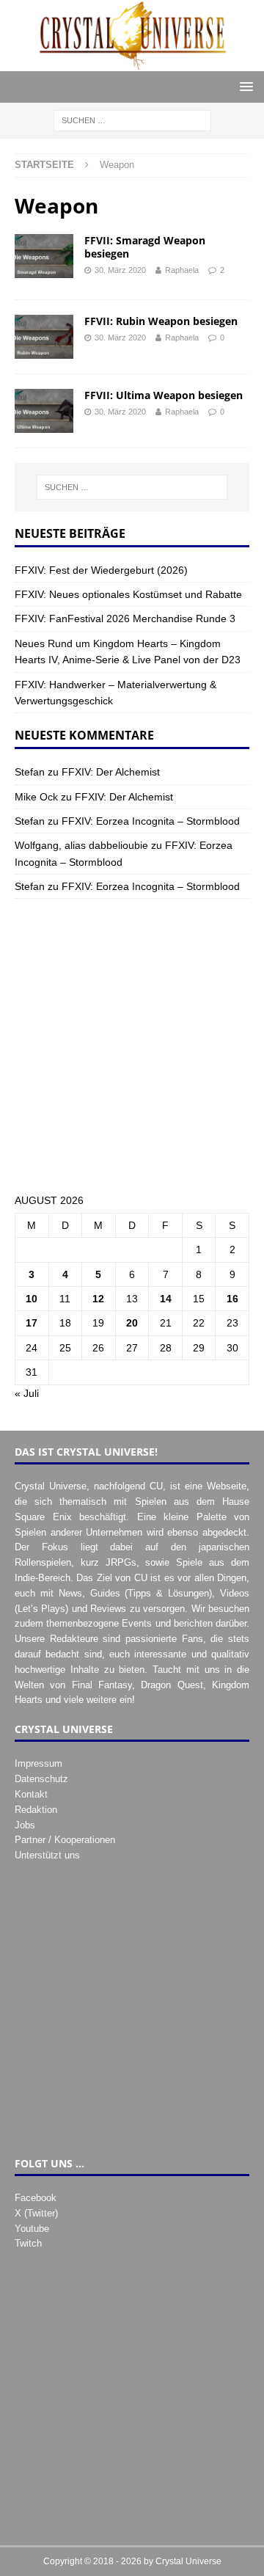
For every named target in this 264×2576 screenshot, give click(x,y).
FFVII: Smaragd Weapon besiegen (145, 247)
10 (32, 1299)
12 (98, 1299)
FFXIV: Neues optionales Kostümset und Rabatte (128, 594)
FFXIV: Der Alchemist (111, 772)
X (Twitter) (36, 2213)
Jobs (25, 1825)
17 (32, 1323)
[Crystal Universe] (132, 63)
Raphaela (182, 270)
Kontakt (31, 1794)
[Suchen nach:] (132, 120)
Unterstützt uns (47, 1855)
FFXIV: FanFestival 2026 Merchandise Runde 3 (125, 619)
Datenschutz (41, 1779)
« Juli (27, 1393)
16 (232, 1299)
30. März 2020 (120, 270)
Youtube (32, 2229)
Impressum (38, 1763)
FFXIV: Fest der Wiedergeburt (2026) (101, 570)
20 (132, 1323)
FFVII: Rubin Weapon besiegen (161, 321)
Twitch (28, 2243)
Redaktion (36, 1810)
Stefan (30, 772)
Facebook (36, 2198)
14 (166, 1299)
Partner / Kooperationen (65, 1840)
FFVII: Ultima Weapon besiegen (164, 395)
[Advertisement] (132, 1046)
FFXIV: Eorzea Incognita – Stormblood (151, 821)
